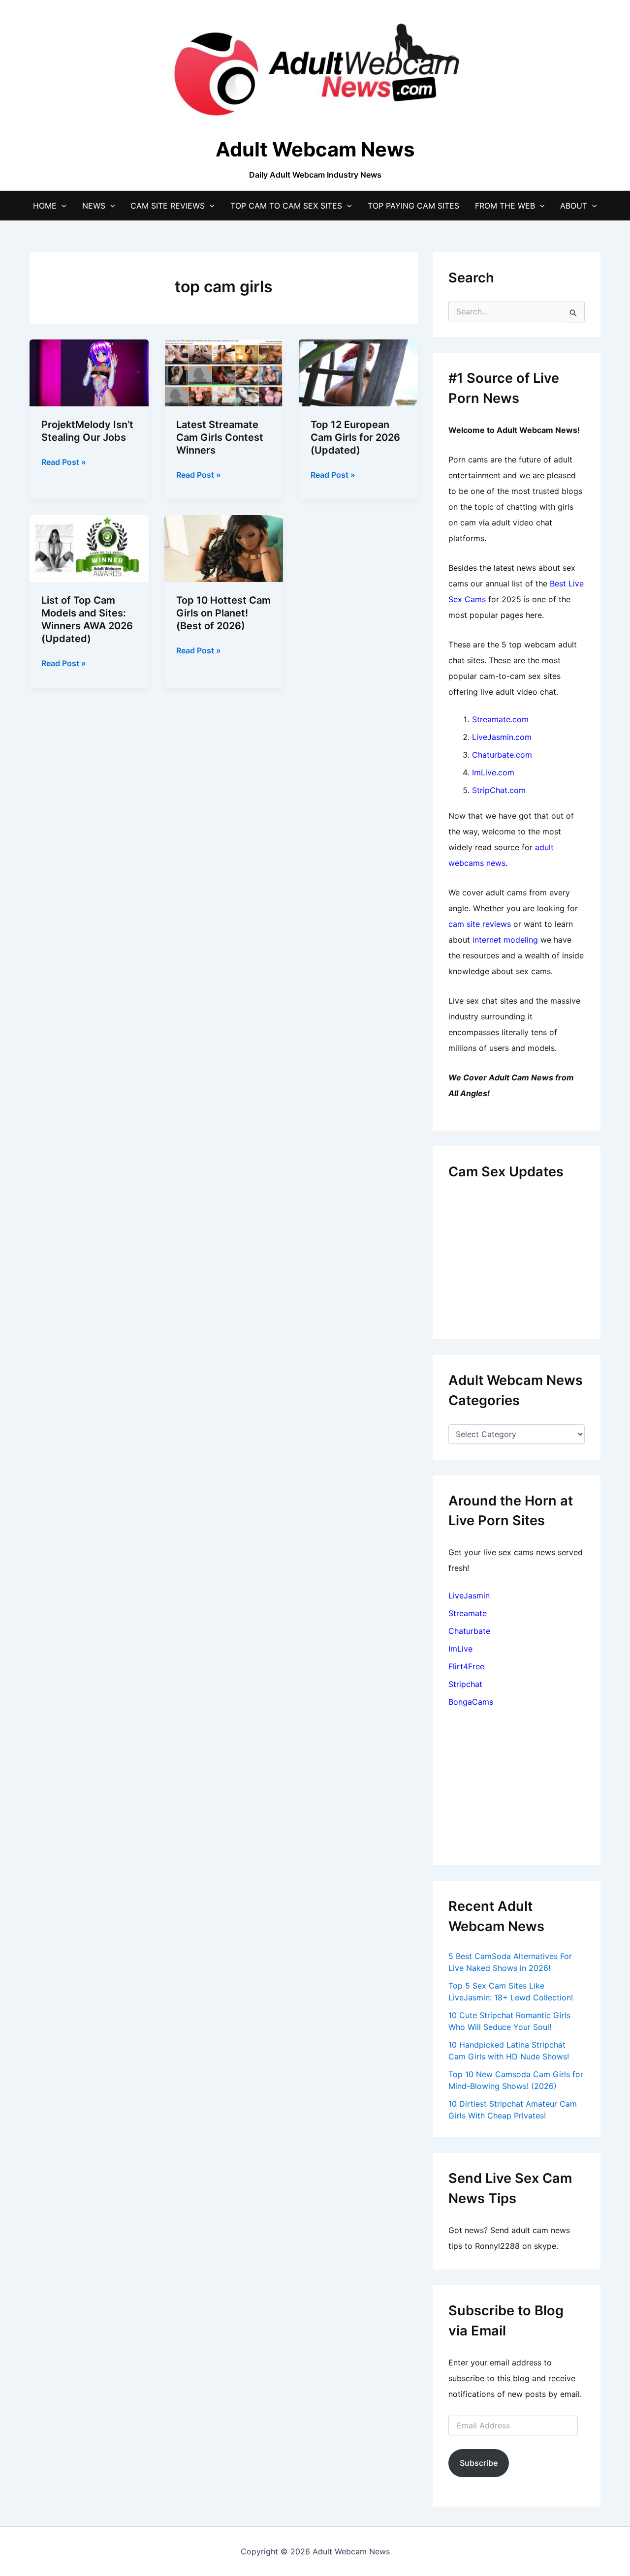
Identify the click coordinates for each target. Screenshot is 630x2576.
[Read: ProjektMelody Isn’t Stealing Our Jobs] (89, 372)
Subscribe (479, 2463)
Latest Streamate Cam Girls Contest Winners (220, 437)
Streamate (468, 1613)
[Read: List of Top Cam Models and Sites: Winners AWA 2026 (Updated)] (89, 548)
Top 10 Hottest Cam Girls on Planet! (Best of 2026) (223, 613)
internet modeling (505, 940)
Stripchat (465, 1684)
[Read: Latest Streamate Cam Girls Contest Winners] (224, 372)
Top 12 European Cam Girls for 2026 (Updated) (355, 437)
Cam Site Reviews (168, 206)
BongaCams (471, 1702)
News (94, 206)
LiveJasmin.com (502, 737)
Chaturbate (469, 1631)
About (574, 206)
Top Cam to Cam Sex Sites (286, 206)
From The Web (505, 206)
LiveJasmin (469, 1595)
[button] (62, 206)
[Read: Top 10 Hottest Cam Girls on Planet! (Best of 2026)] (224, 548)
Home (45, 206)
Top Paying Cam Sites (413, 206)
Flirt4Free (466, 1666)
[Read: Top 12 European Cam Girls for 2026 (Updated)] (358, 372)
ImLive (460, 1649)
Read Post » (64, 462)
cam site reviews (480, 924)
